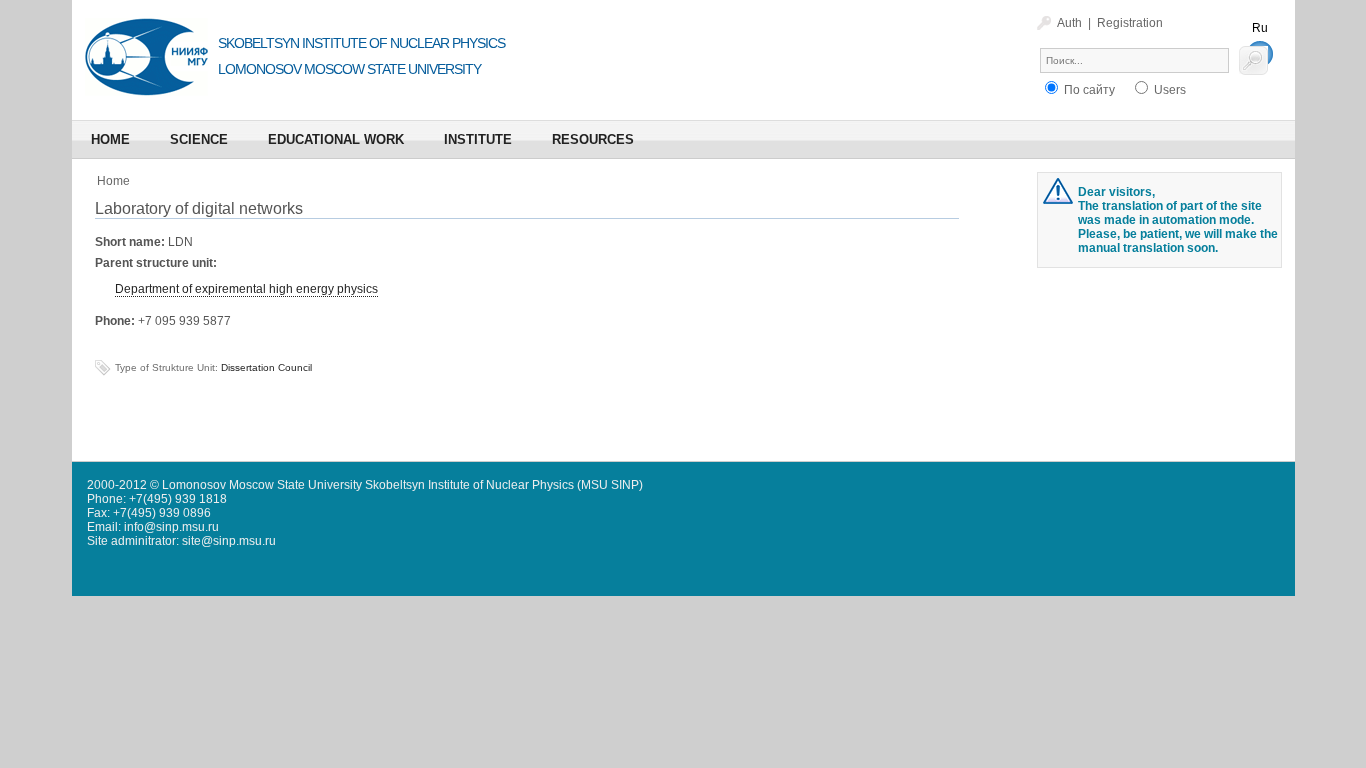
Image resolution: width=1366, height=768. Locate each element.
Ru (1260, 28)
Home (113, 181)
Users (1168, 90)
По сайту (1088, 90)
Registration (1130, 23)
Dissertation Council (266, 367)
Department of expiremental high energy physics (246, 289)
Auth (1069, 23)
